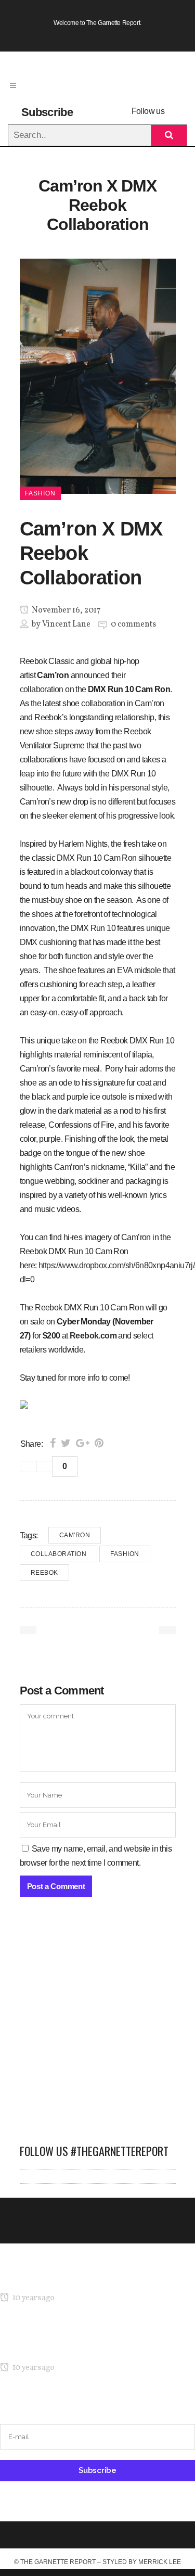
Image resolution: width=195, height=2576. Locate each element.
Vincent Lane (66, 624)
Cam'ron (75, 1535)
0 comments (133, 624)
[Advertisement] (97, 2026)
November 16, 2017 (66, 610)
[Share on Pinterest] (99, 1443)
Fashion (125, 1554)
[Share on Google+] (83, 1443)
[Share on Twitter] (66, 1443)
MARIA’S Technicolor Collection (54, 2278)
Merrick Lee (160, 2562)
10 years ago (32, 2298)
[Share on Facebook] (53, 1443)
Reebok (44, 1573)
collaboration (59, 1554)
